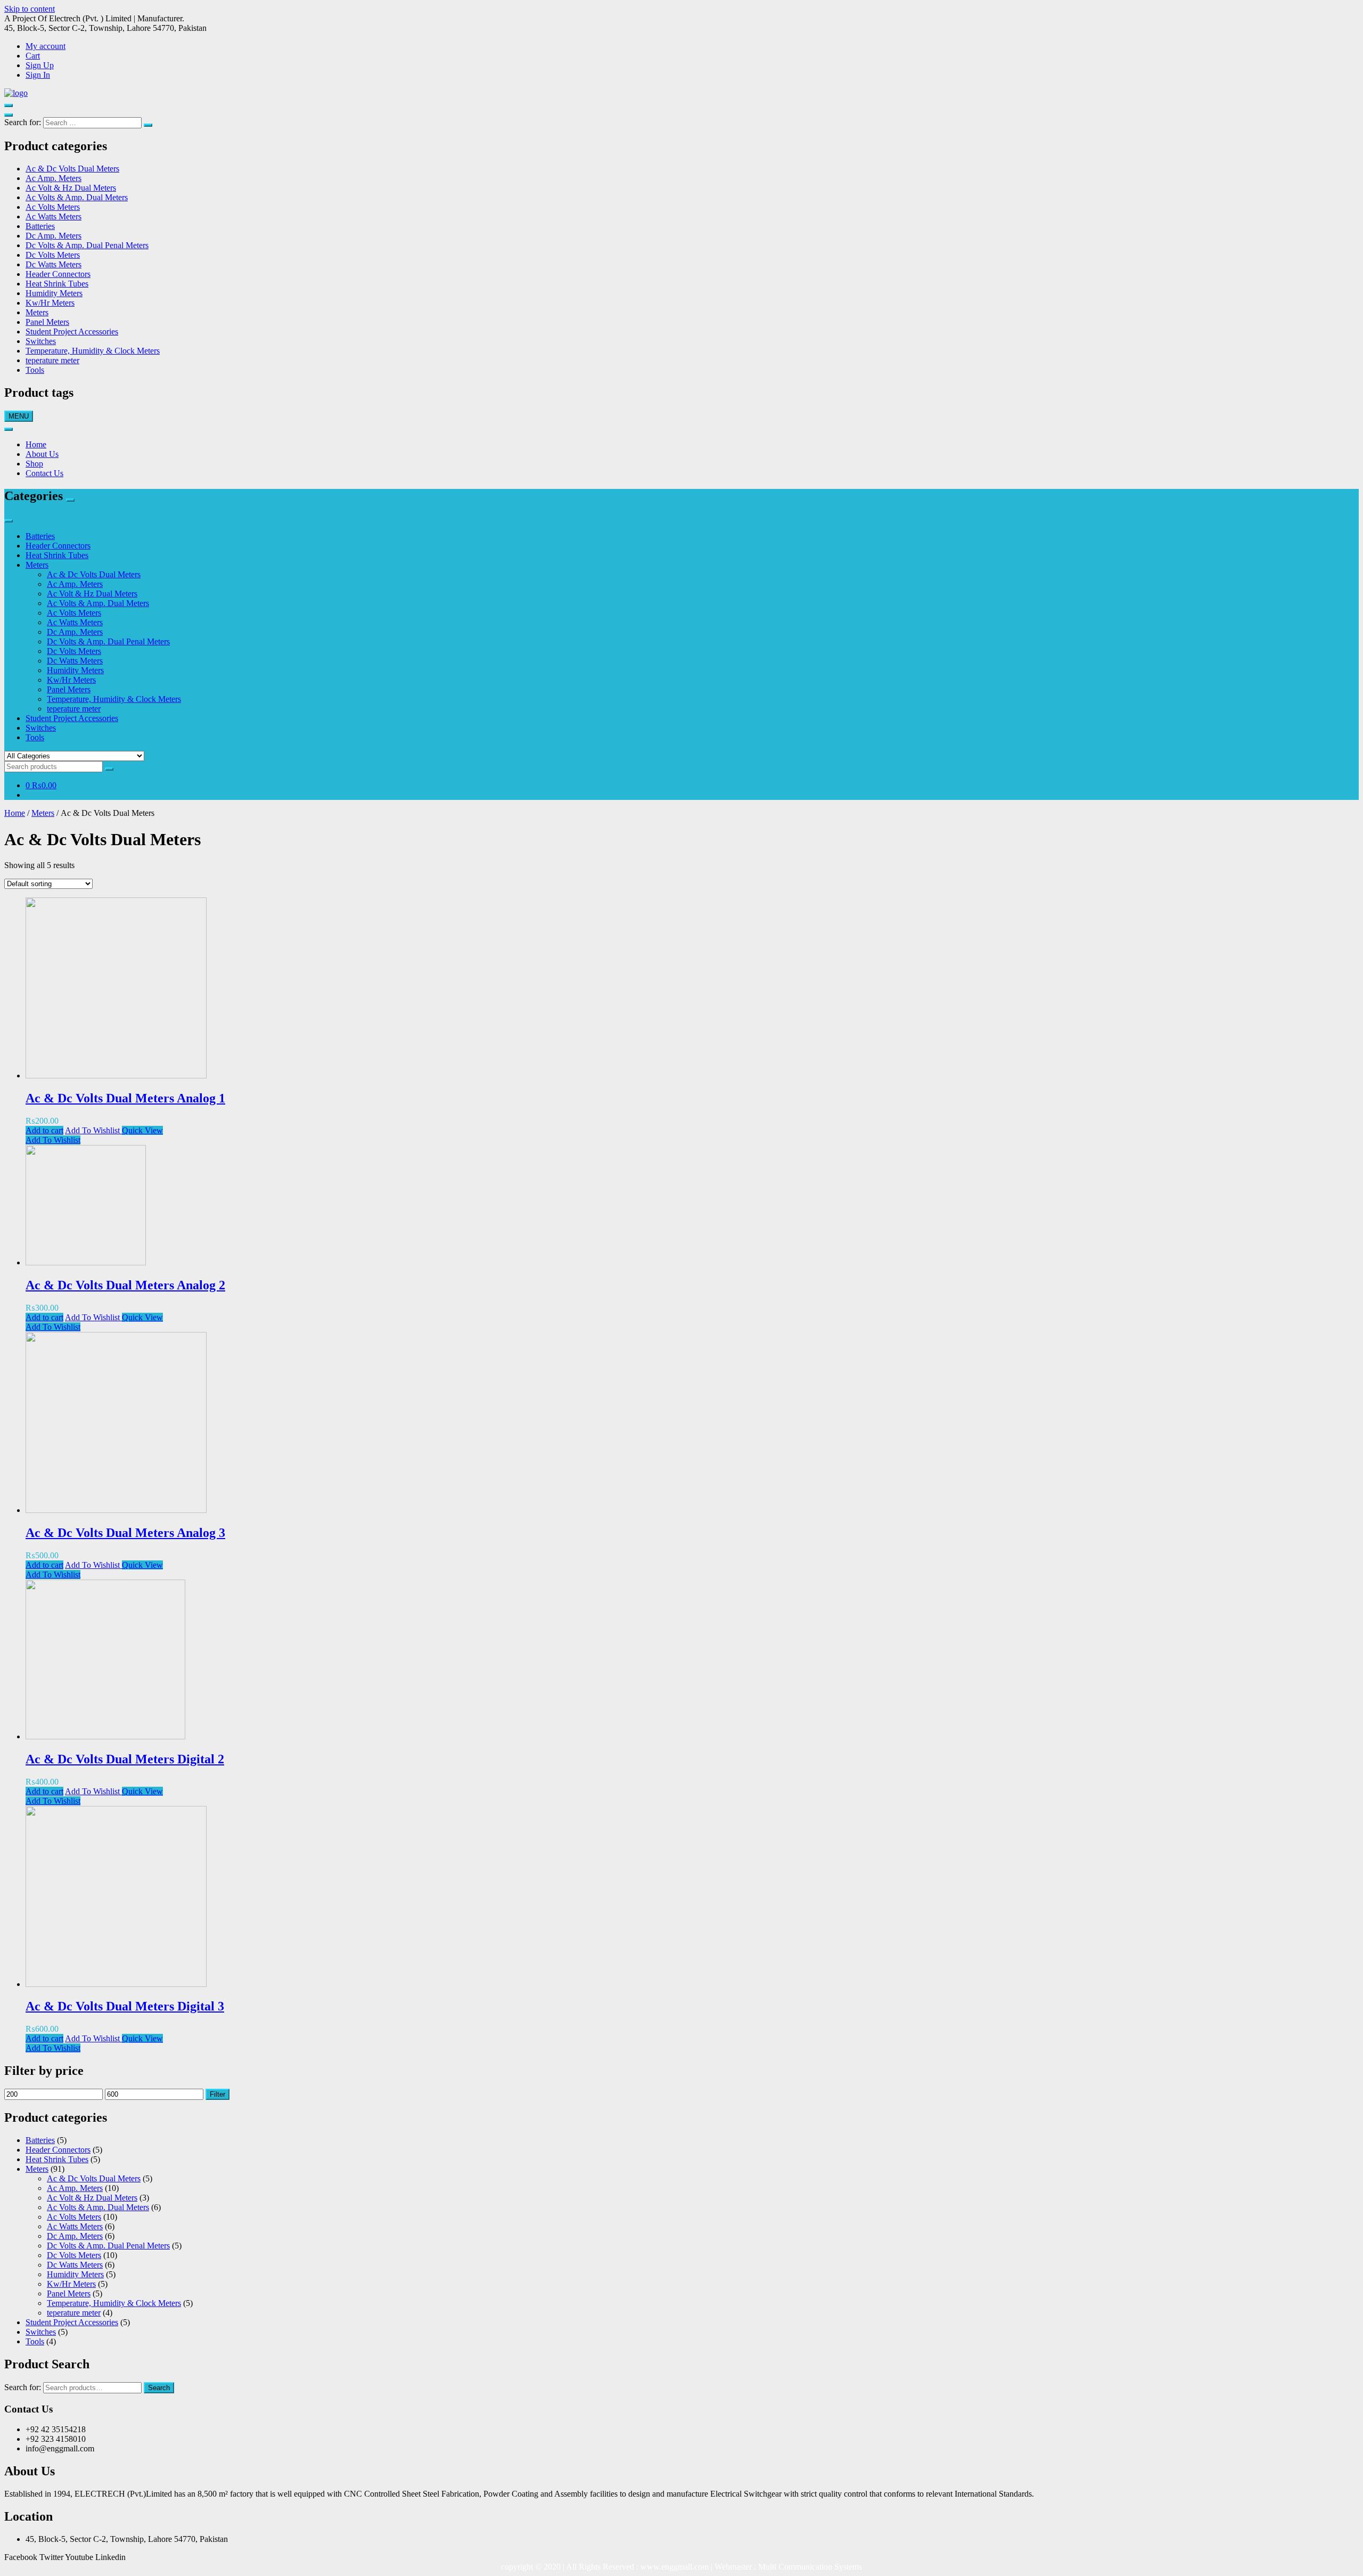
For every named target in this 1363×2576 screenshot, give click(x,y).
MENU (19, 416)
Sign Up (40, 65)
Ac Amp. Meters (54, 178)
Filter (217, 2094)
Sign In (38, 75)
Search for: (23, 2387)
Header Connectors (58, 274)
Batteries (40, 226)
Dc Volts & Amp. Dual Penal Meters (87, 245)
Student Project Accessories (72, 332)
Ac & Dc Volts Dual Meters (72, 169)
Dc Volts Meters (53, 255)
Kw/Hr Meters (50, 303)
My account (46, 46)
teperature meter (52, 360)
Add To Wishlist (93, 1130)
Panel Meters (47, 322)
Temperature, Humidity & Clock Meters (93, 351)
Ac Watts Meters (54, 216)
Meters (37, 312)
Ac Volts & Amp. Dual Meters (77, 197)
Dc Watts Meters (54, 264)
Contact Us (44, 473)
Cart (33, 56)
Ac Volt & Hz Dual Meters (71, 188)
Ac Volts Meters (53, 207)
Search (159, 2388)
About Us (42, 454)
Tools (35, 370)
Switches (41, 341)
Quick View (142, 1130)
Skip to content (30, 9)
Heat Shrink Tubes (57, 284)
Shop (34, 464)
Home (36, 444)
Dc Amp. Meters (54, 236)
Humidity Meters (54, 293)
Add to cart (44, 1130)
